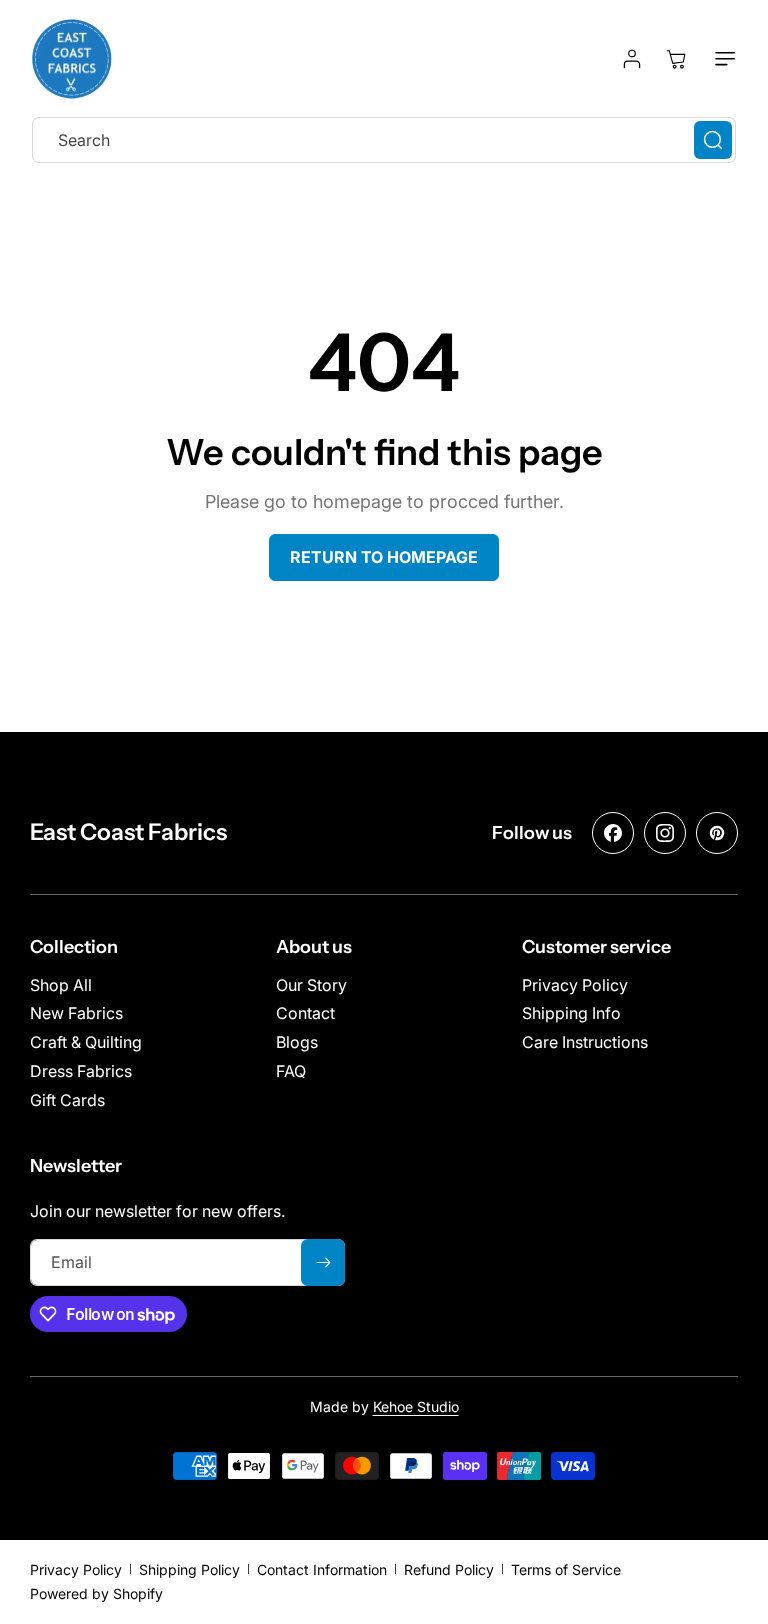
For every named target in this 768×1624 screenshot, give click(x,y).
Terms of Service (566, 1569)
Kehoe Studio (416, 1406)
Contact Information (322, 1569)
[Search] (713, 140)
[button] (721, 59)
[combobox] (384, 140)
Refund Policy (449, 1569)
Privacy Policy (76, 1569)
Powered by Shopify (96, 1593)
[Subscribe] (323, 1262)
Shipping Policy (189, 1569)
